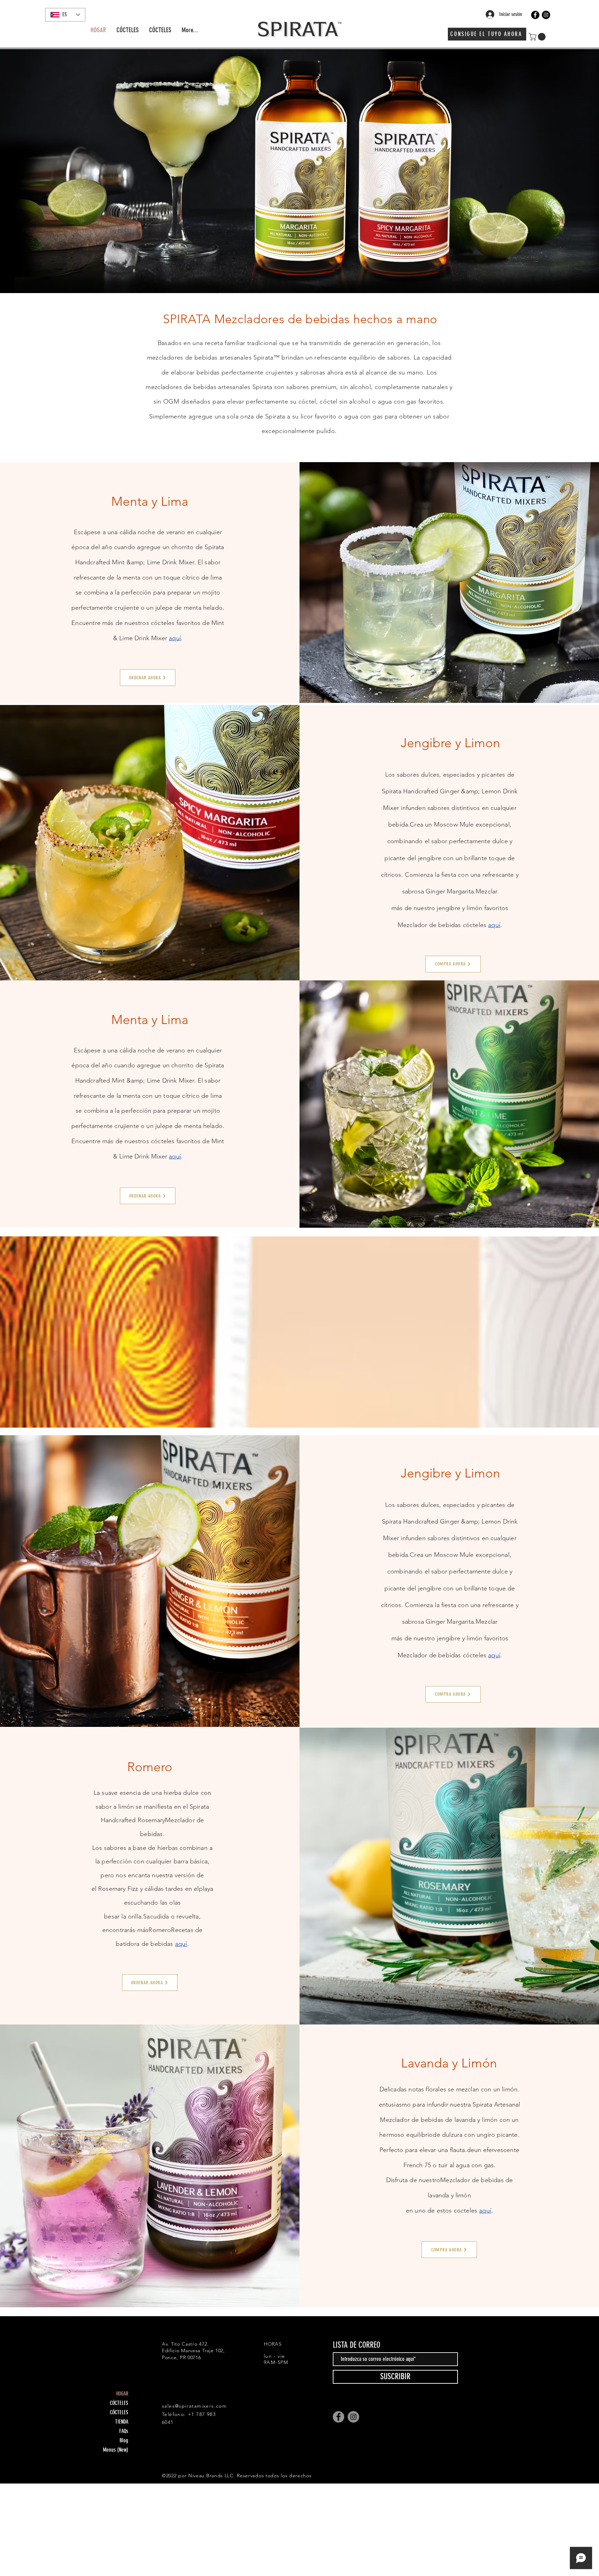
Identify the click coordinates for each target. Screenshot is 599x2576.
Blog (124, 2440)
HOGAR (122, 2394)
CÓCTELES (119, 2403)
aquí (175, 638)
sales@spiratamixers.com (194, 2406)
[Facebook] (535, 15)
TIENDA (122, 2422)
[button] (538, 37)
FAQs (124, 2431)
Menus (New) (116, 2450)
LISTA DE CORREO (357, 2345)
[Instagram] (546, 15)
